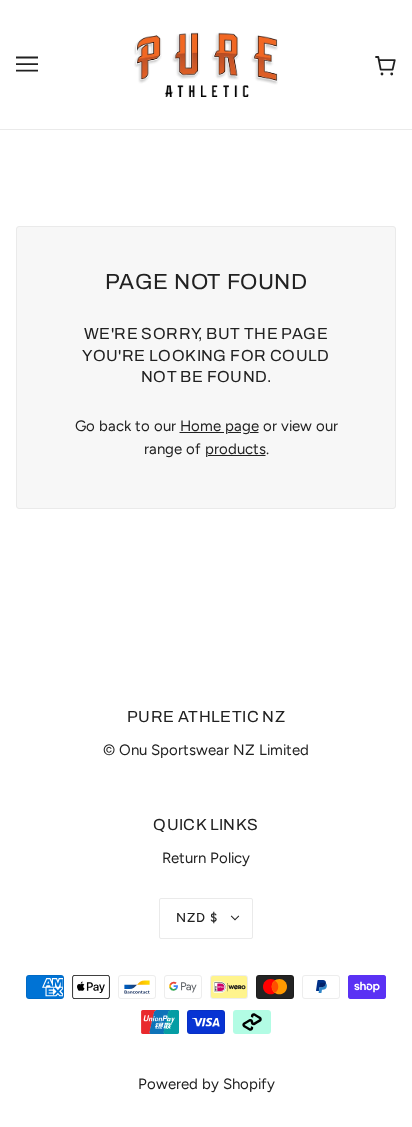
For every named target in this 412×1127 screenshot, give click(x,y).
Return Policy (206, 858)
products (235, 449)
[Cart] (385, 64)
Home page (219, 426)
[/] (206, 63)
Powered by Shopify (206, 1084)
